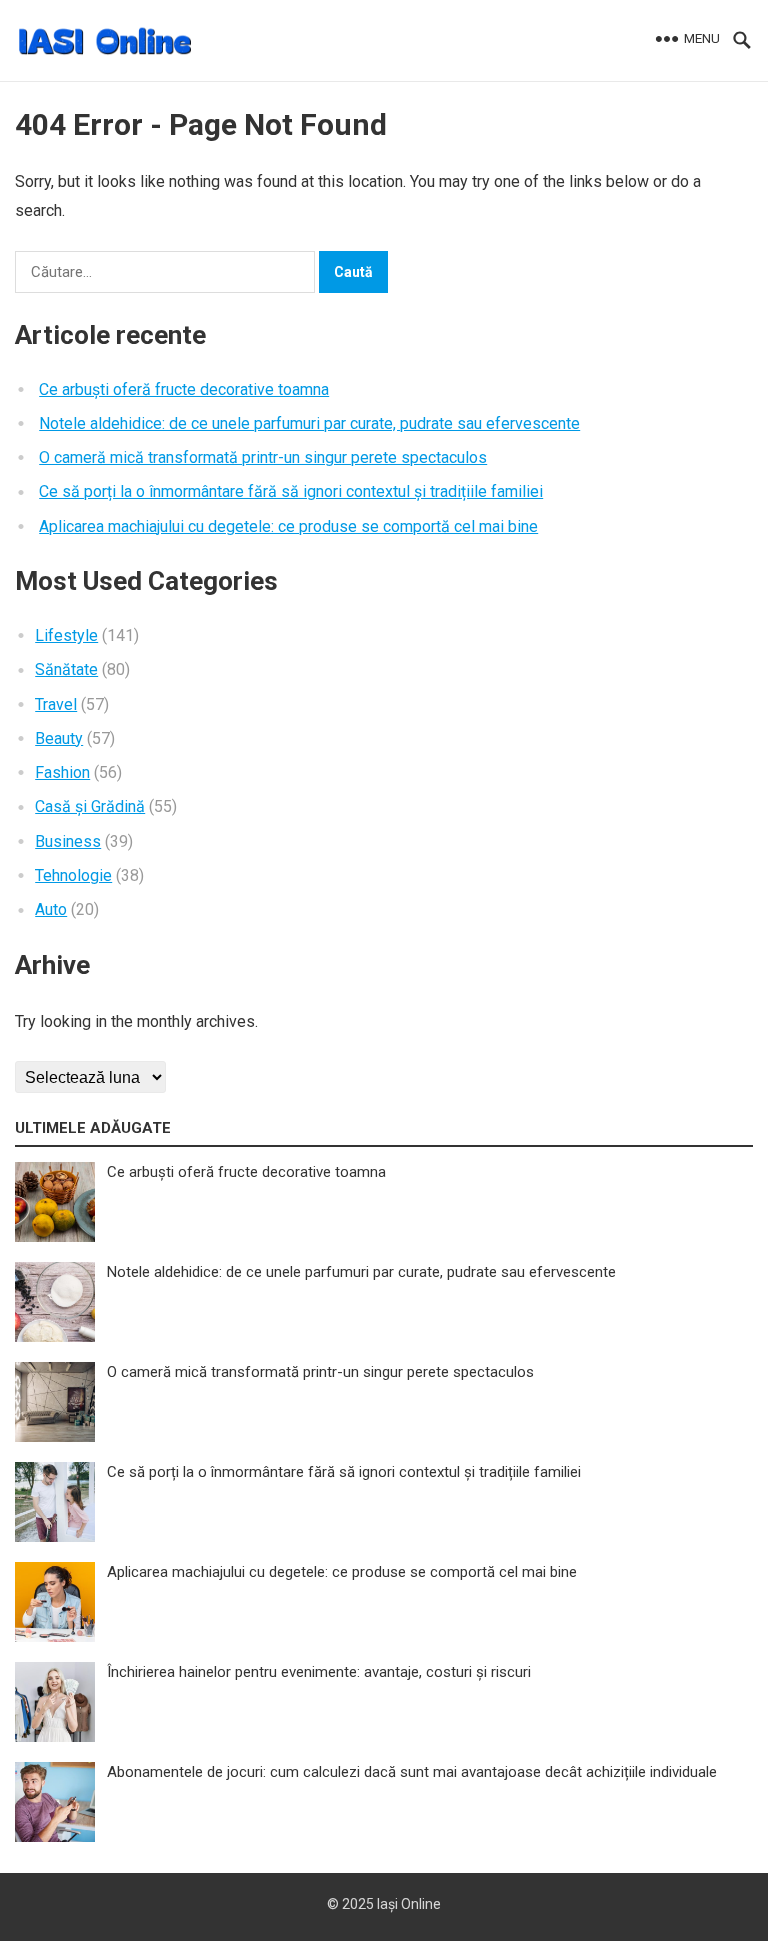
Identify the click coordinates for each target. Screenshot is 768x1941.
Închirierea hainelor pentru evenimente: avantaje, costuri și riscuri (319, 1672)
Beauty (59, 738)
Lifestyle (66, 635)
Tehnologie (73, 875)
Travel (56, 704)
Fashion (62, 772)
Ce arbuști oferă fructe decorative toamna (184, 389)
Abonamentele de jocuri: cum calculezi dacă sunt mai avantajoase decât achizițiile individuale (412, 1772)
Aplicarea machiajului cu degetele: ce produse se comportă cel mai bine (288, 526)
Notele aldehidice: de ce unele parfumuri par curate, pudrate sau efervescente (309, 423)
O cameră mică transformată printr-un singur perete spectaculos (263, 457)
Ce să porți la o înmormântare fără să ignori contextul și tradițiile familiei (291, 491)
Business (68, 841)
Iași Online (409, 1904)
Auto (51, 909)
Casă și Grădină (90, 806)
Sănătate (66, 669)
